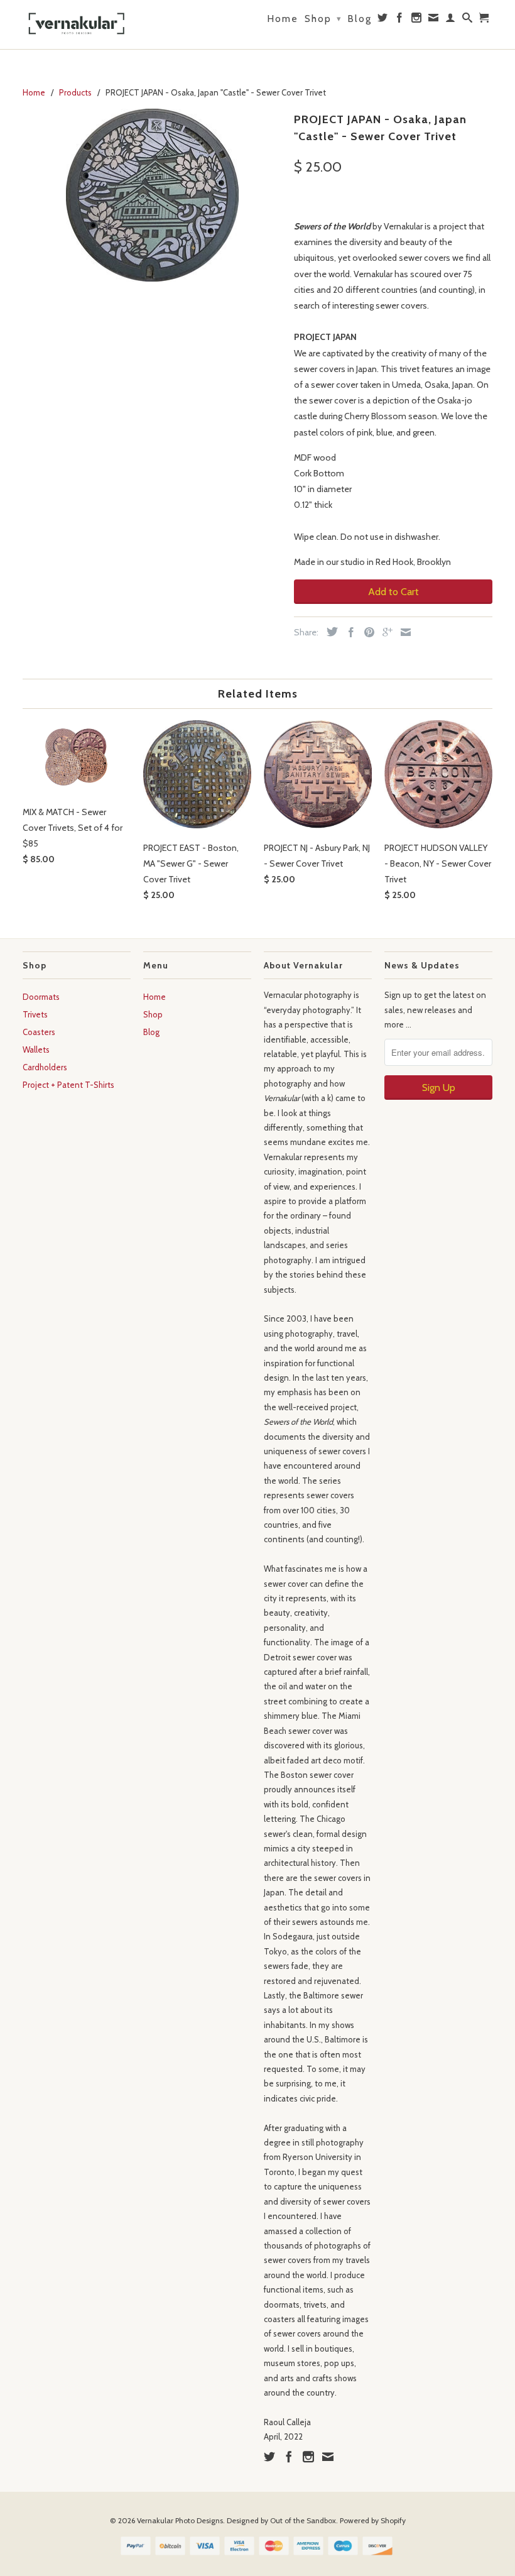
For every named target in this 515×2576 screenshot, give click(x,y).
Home (283, 19)
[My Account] (451, 20)
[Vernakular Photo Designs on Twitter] (383, 20)
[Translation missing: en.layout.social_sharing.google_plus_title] (384, 632)
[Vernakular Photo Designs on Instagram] (417, 20)
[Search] (468, 20)
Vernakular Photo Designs (180, 2520)
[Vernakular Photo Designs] (77, 25)
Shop (323, 19)
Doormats (41, 997)
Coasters (39, 1032)
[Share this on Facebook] (348, 632)
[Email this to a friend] (403, 632)
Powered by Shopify (373, 2520)
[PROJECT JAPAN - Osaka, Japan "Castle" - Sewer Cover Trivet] (152, 195)
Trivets (35, 1014)
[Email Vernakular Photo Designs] (434, 20)
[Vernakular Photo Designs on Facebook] (400, 20)
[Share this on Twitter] (329, 632)
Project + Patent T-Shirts (68, 1085)
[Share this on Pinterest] (366, 632)
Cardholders (45, 1067)
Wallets (36, 1050)
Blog (360, 19)
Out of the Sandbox (303, 2520)
